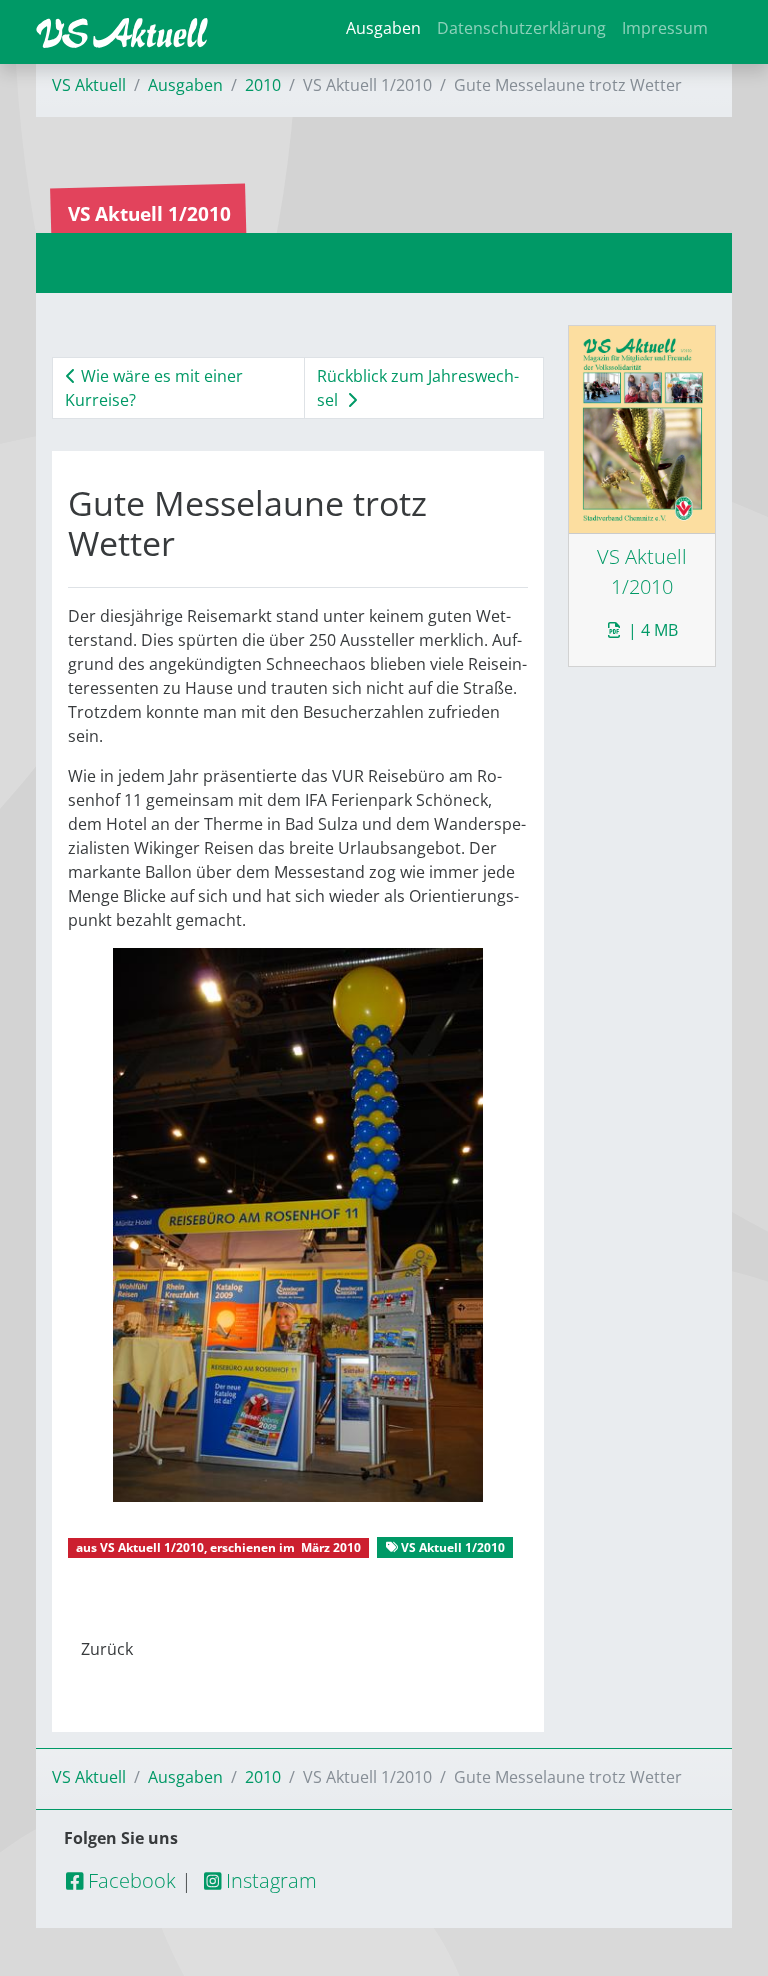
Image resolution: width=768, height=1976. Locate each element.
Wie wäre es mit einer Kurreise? (154, 388)
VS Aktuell (89, 85)
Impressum (665, 28)
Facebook (129, 1880)
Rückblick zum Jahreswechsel (418, 388)
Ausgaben (383, 28)
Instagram (269, 1880)
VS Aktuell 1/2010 (152, 1547)
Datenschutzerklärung (521, 28)
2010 (263, 85)
